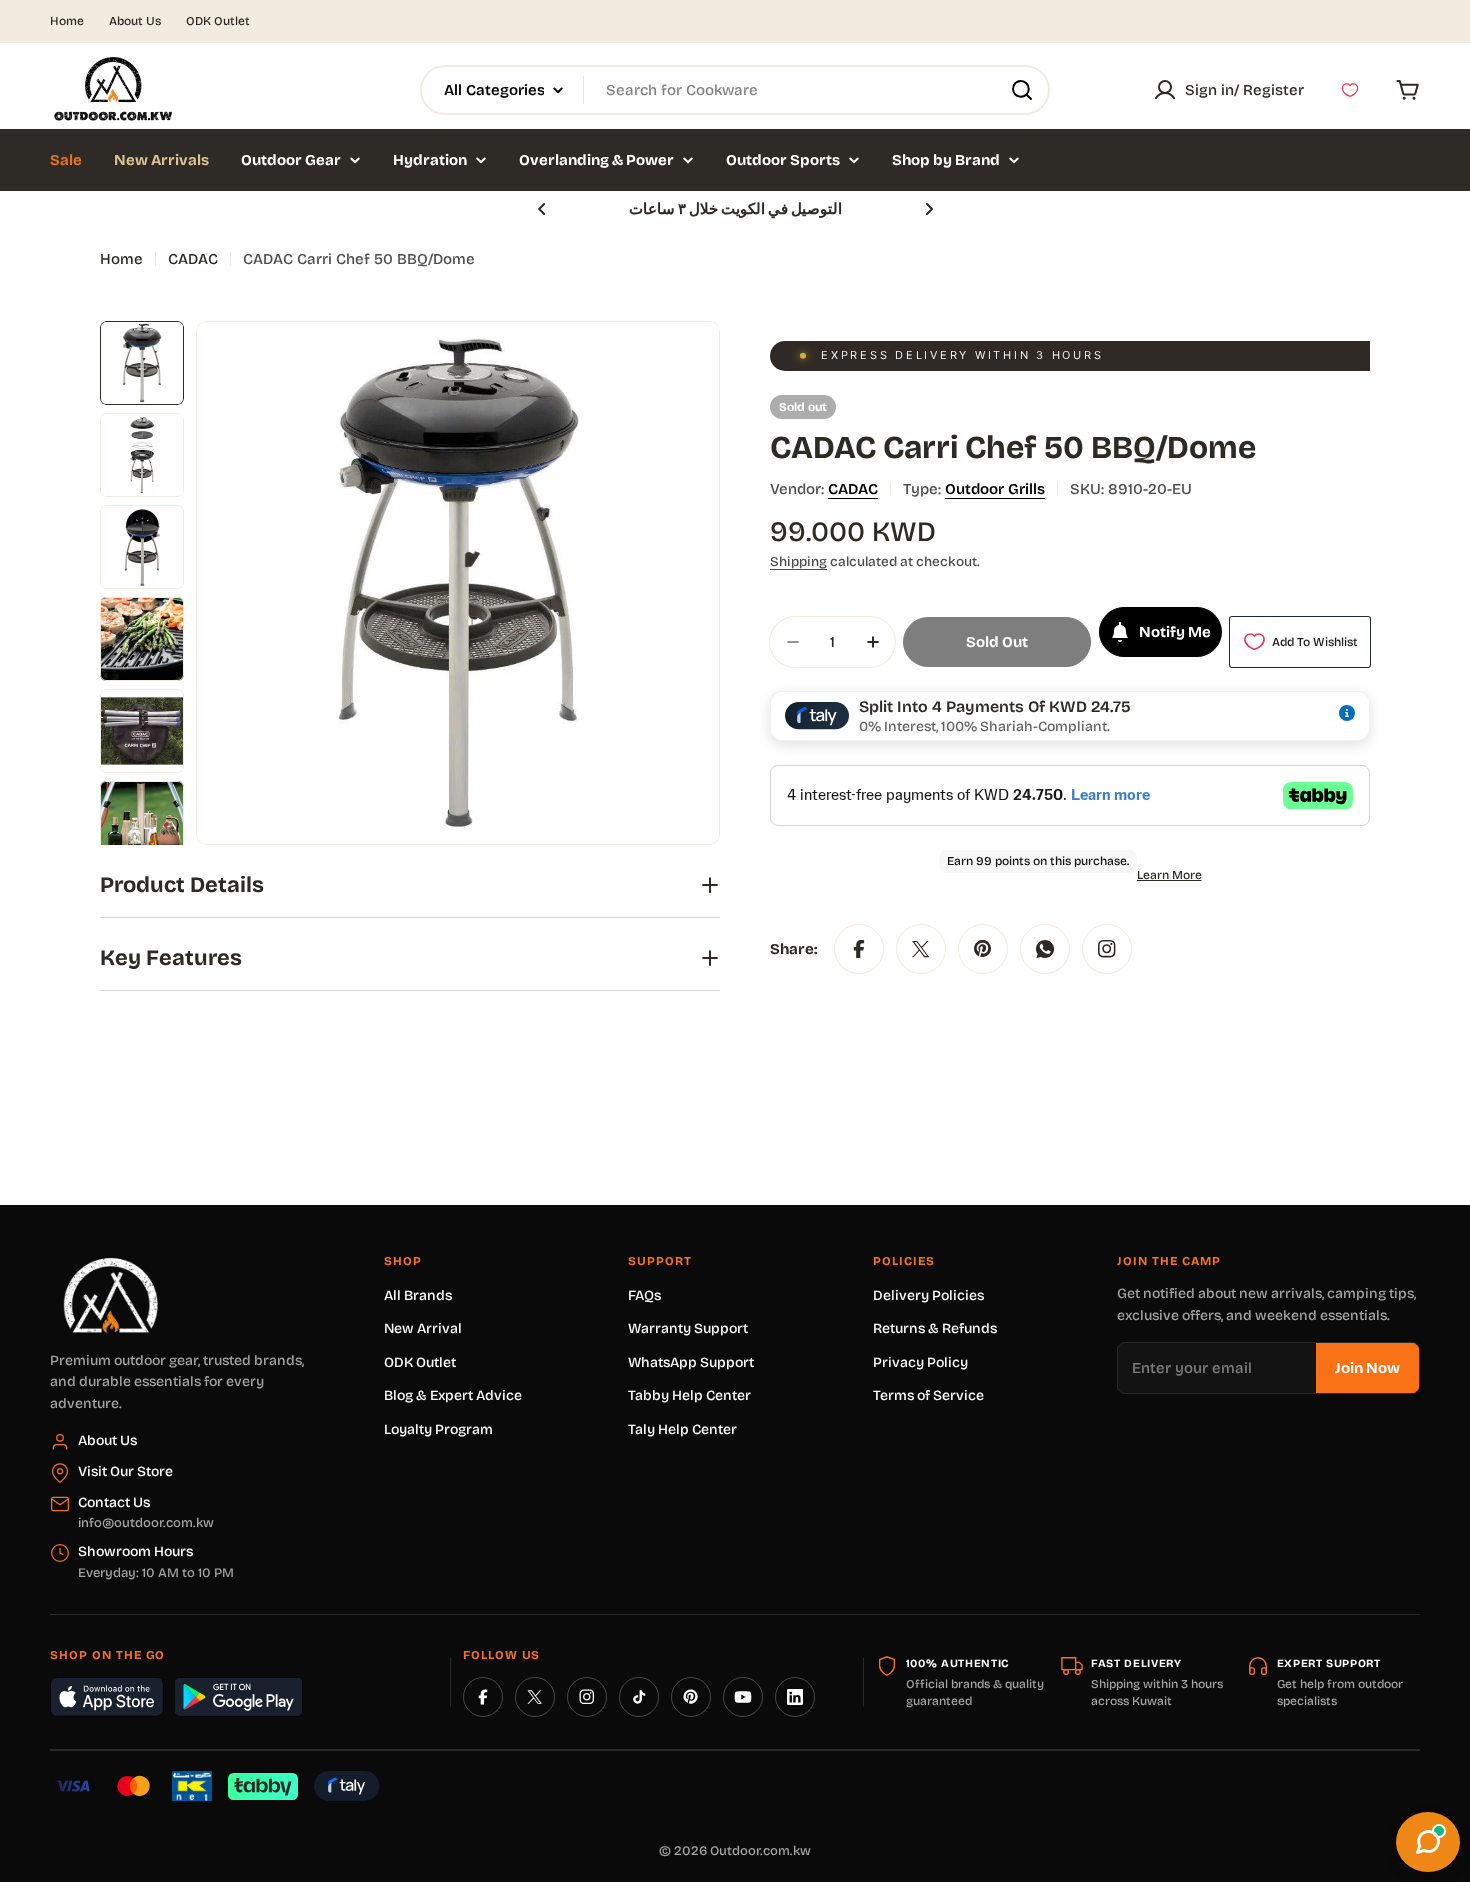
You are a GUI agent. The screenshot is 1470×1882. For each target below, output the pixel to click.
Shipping (798, 561)
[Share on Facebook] (859, 949)
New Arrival (423, 1328)
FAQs (644, 1295)
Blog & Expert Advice (453, 1395)
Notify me (1175, 632)
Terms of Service (928, 1395)
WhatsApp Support (691, 1362)
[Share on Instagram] (1107, 949)
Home (67, 21)
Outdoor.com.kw (760, 1851)
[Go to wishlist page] (1350, 90)
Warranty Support (688, 1328)
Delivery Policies (928, 1295)
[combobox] (735, 90)
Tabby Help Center (689, 1395)
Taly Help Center (682, 1429)
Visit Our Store (125, 1471)
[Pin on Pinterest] (983, 949)
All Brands (418, 1295)
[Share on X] (921, 949)
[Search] (1022, 90)
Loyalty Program (438, 1429)
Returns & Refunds (935, 1328)
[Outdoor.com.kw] (110, 1265)
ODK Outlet (218, 21)
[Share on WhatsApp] (1045, 949)
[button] (542, 209)
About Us (135, 21)
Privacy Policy (920, 1362)
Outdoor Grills (995, 489)
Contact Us (114, 1502)
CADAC (193, 259)
